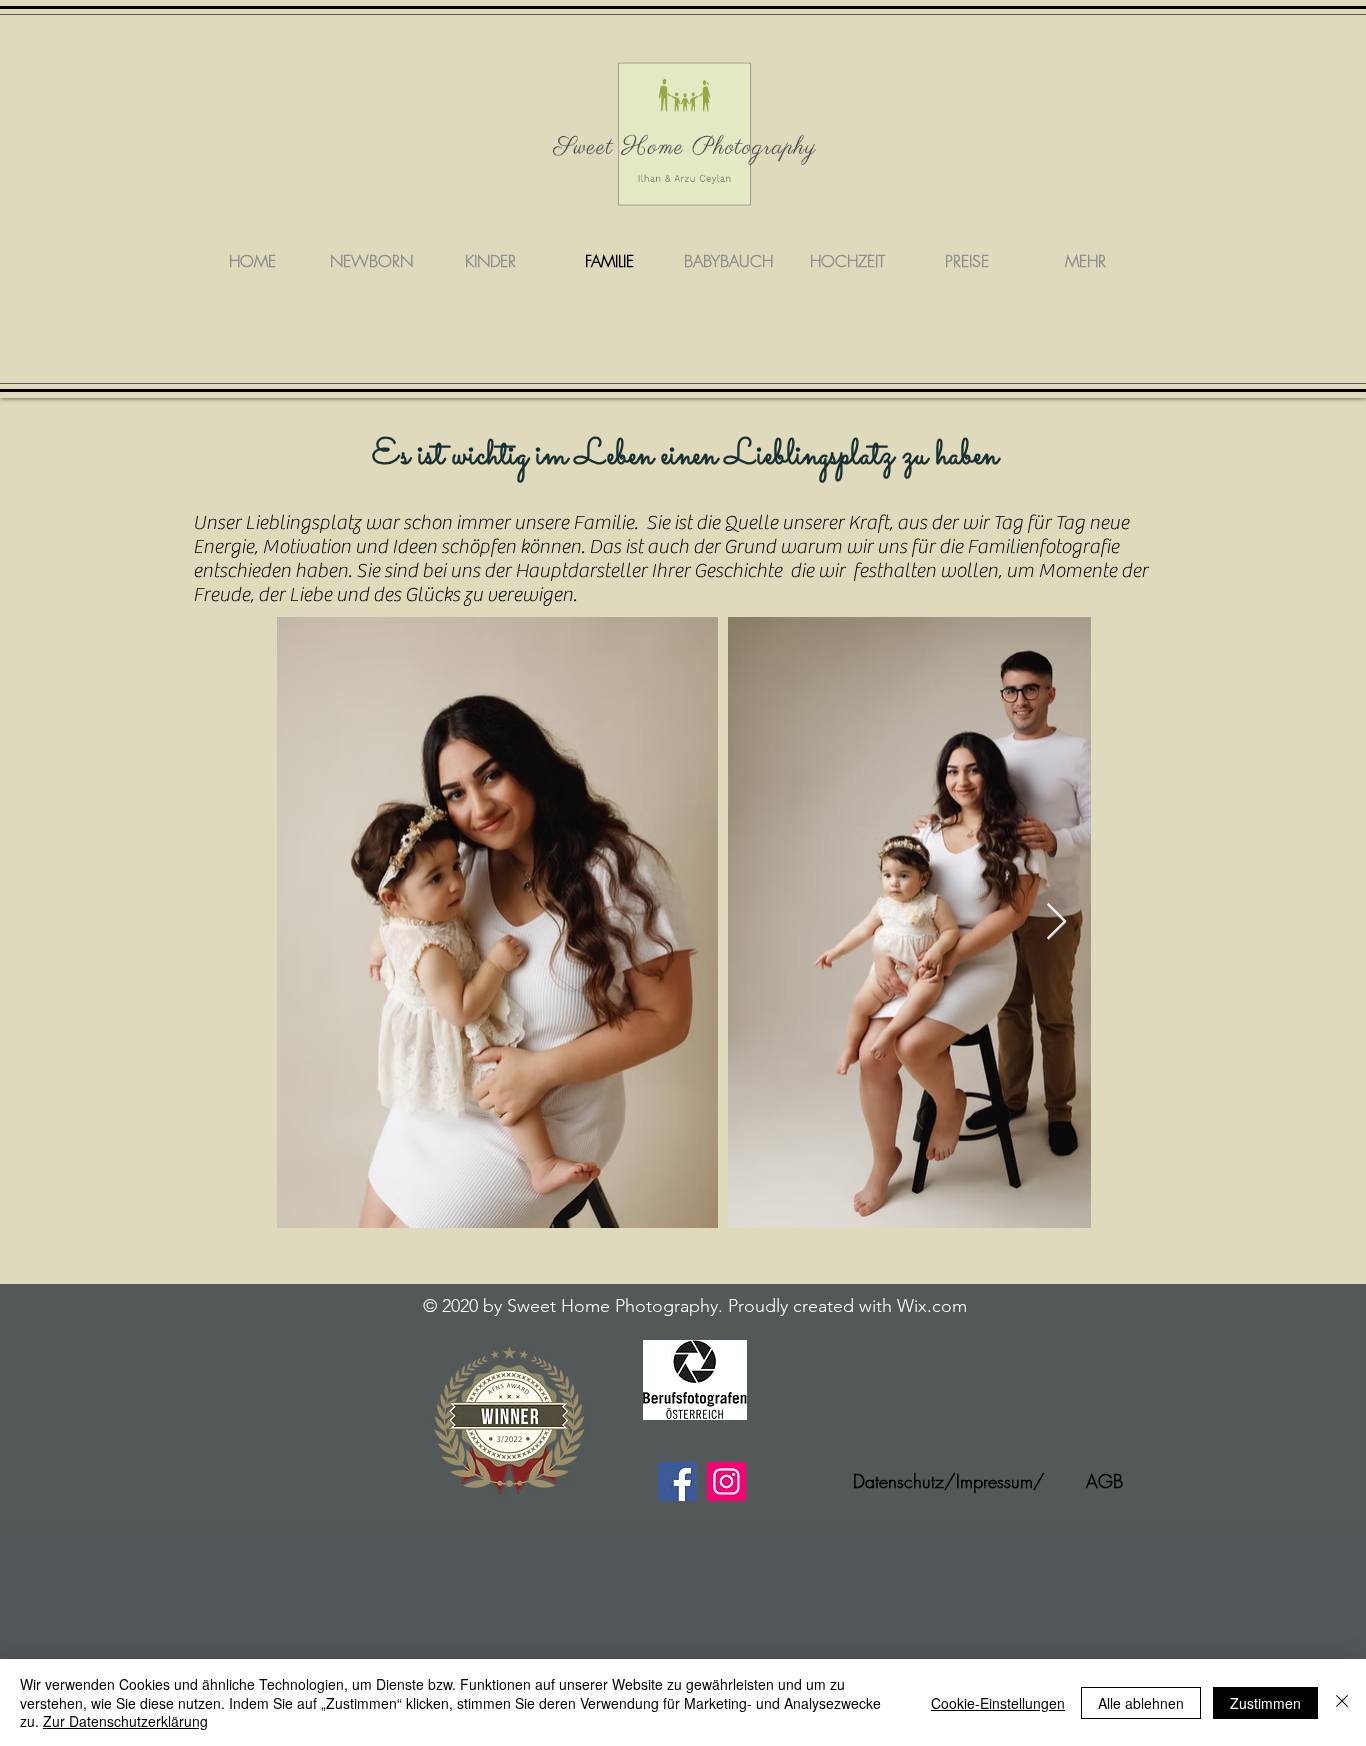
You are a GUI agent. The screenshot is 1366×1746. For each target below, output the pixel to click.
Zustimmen (1265, 1703)
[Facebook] (677, 1481)
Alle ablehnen (1141, 1703)
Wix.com (932, 1306)
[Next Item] (1056, 922)
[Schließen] (1342, 1702)
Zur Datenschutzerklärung (125, 1721)
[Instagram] (726, 1481)
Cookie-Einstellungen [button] (998, 1703)
